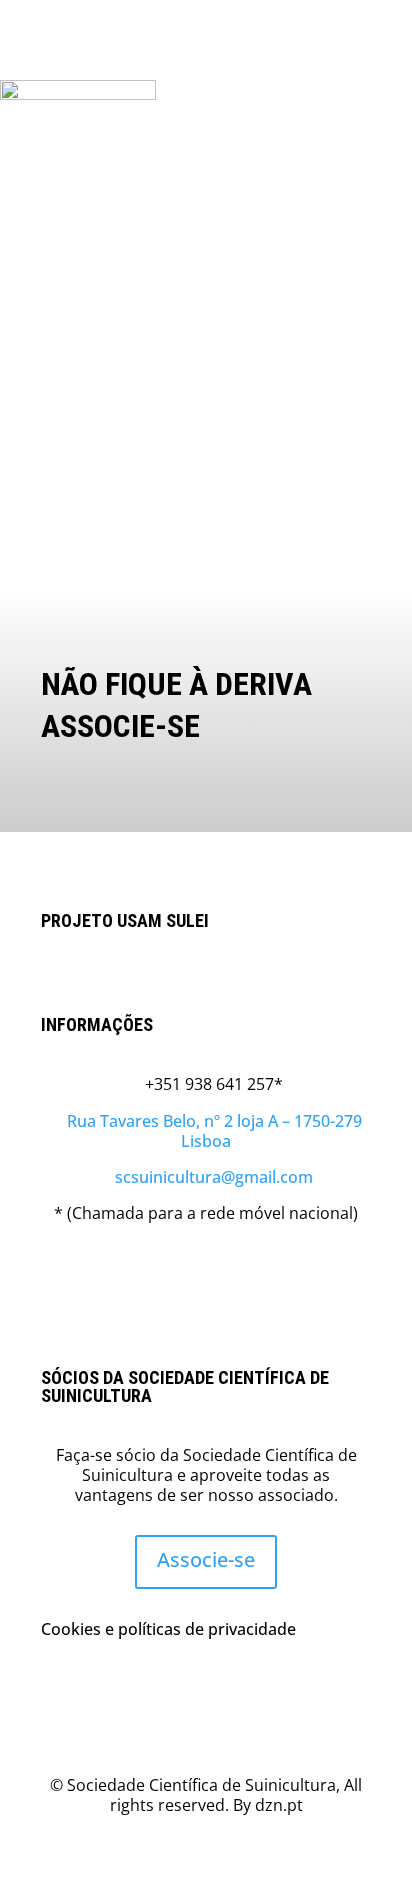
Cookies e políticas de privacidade (168, 1629)
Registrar (313, 487)
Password (42, 342)
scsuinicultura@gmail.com (206, 1177)
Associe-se (206, 1559)
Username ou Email (78, 256)
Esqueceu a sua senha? (206, 547)
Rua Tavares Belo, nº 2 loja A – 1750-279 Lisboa (206, 1131)
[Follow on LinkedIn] (206, 1269)
